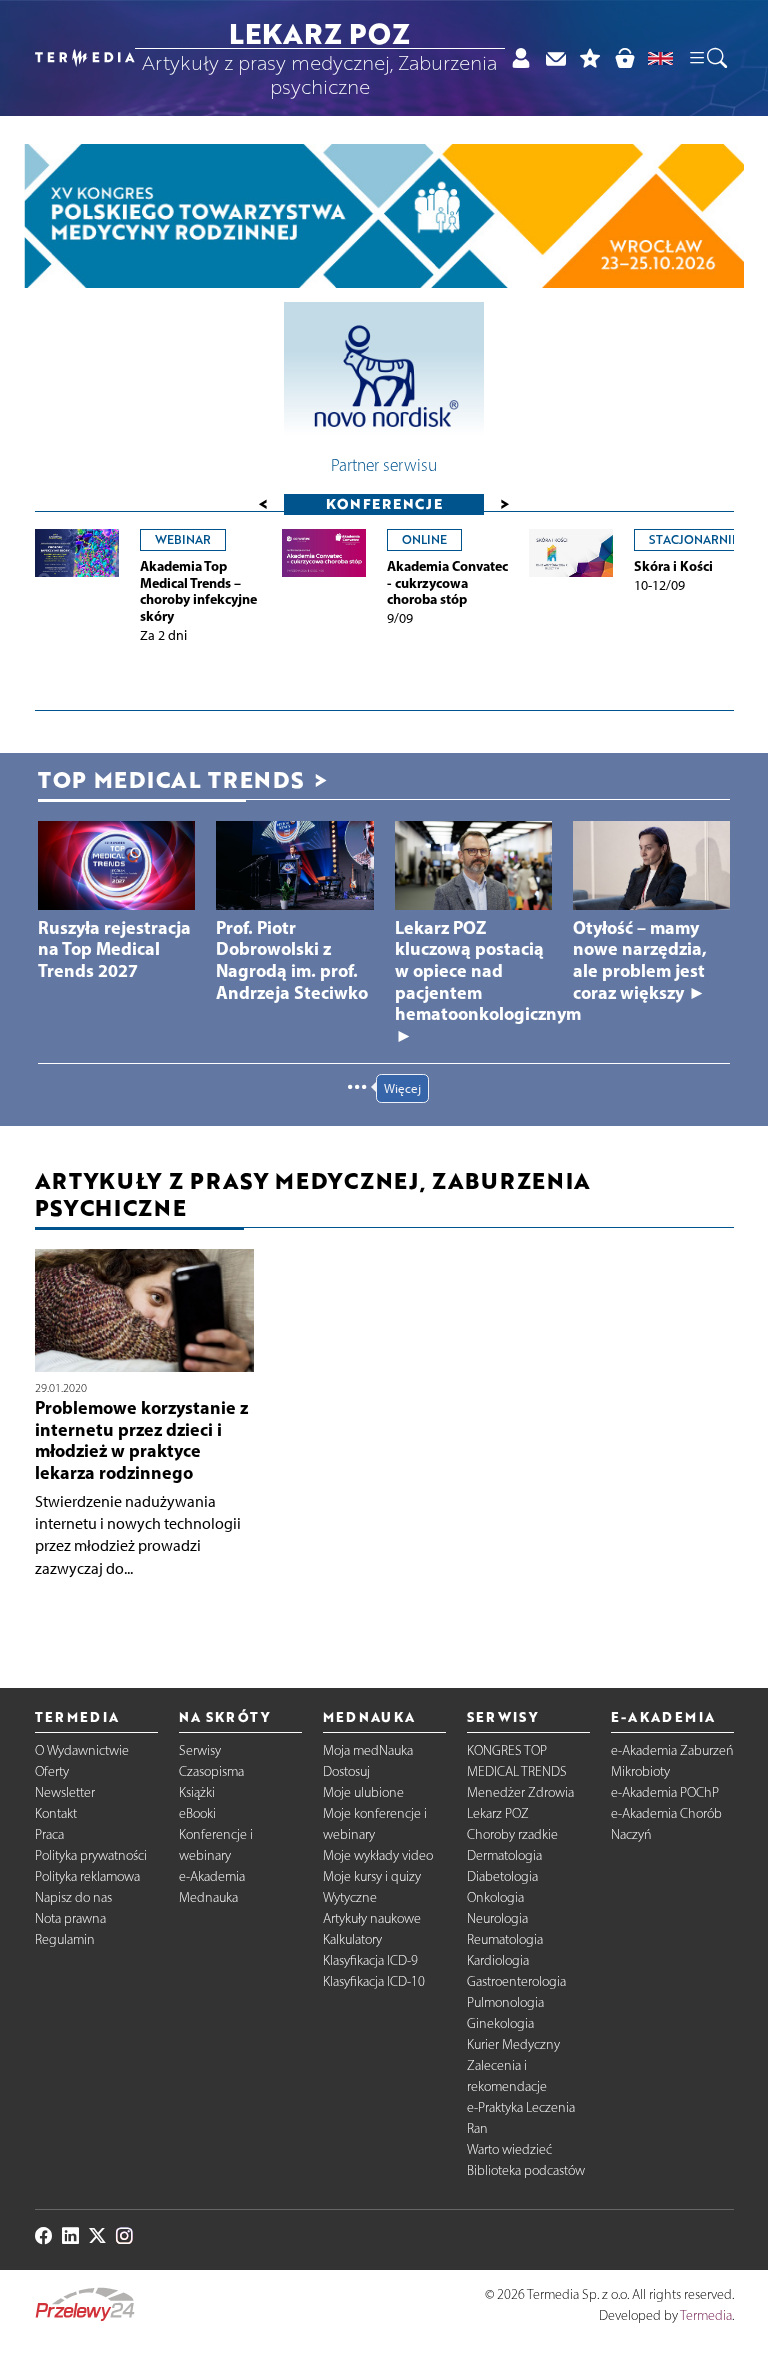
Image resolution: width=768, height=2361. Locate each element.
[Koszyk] (624, 57)
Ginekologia (500, 2023)
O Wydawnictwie (82, 1750)
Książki (197, 1792)
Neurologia (497, 1918)
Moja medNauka (368, 1750)
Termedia (706, 2315)
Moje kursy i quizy (372, 1876)
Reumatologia (505, 1939)
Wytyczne (350, 1897)
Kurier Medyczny (513, 2044)
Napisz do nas (73, 1897)
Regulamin (65, 1939)
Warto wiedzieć (509, 2149)
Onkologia (495, 1897)
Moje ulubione (363, 1792)
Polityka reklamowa (87, 1876)
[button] (707, 58)
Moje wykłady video (378, 1855)
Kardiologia (498, 1960)
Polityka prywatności (91, 1855)
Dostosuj (346, 1771)
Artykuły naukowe (372, 1918)
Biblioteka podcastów (526, 2170)
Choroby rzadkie (512, 1834)
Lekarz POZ (498, 1813)
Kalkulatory (352, 1939)
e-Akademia (212, 1876)
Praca (49, 1834)
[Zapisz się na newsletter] (555, 57)
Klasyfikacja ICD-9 (370, 1960)
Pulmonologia (505, 2002)
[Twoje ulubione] (590, 57)
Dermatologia (504, 1855)
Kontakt (56, 1813)
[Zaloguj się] (520, 57)
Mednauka (208, 1897)
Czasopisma (211, 1771)
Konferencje (384, 503)
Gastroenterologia (516, 1981)
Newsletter (65, 1792)
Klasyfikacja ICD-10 (374, 1981)
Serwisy (200, 1750)
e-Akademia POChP (665, 1792)
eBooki (197, 1813)
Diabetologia (502, 1876)
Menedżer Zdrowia (520, 1792)
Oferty (52, 1771)
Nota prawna (70, 1918)
